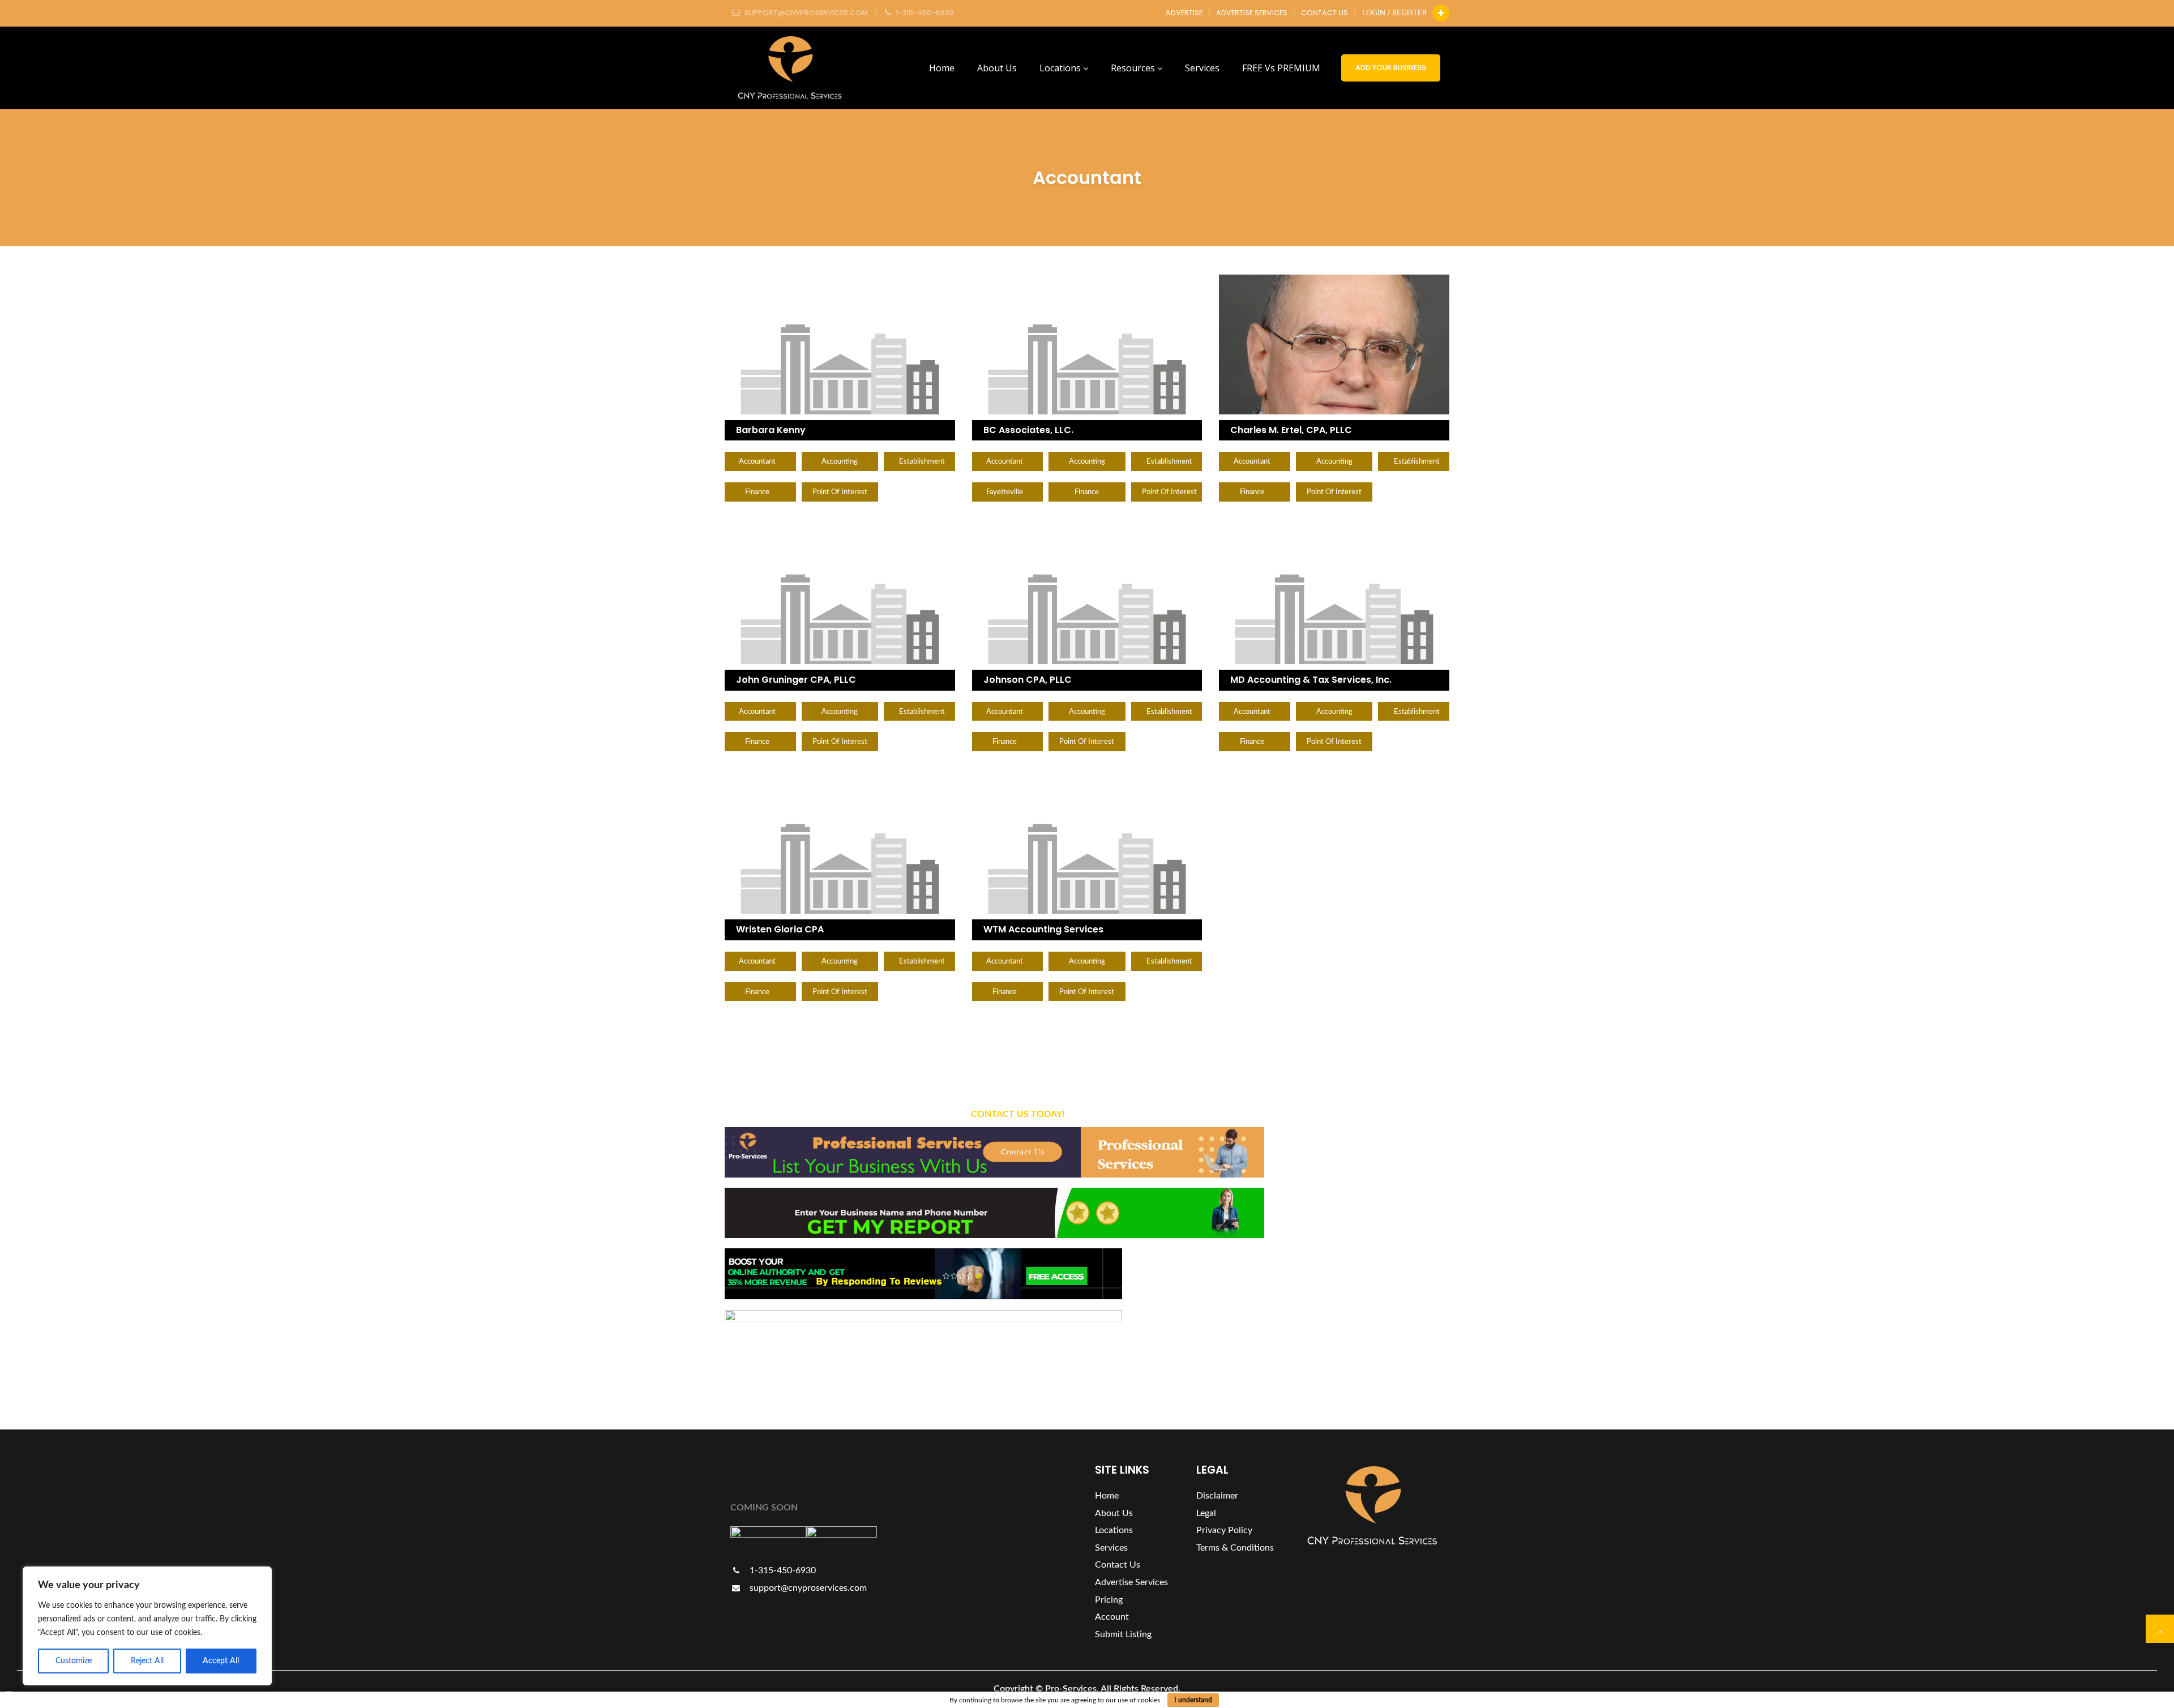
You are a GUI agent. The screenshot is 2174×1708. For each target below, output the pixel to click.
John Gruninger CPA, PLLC (796, 680)
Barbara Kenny (771, 430)
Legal (1206, 1513)
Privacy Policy (1224, 1530)
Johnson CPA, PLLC (1028, 680)
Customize (74, 1661)
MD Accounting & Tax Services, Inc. (1311, 680)
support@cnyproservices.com (807, 1588)
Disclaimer (1217, 1496)
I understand (1193, 1700)
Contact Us (1324, 13)
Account (1112, 1617)
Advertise (1184, 13)
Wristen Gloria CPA (780, 929)
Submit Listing (1123, 1634)
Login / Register (1394, 13)
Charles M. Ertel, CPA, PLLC (1291, 430)
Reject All (147, 1661)
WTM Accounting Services (1043, 929)
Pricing (1109, 1600)
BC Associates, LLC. (1028, 430)
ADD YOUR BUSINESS (1391, 68)
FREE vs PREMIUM (1281, 68)
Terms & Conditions (1235, 1548)
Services (1202, 68)
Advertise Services (1252, 13)
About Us (997, 68)
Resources (1134, 68)
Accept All (221, 1661)
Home (942, 68)
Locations (1061, 68)
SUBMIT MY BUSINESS (1385, 1240)
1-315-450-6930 (782, 1570)
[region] (147, 1626)
